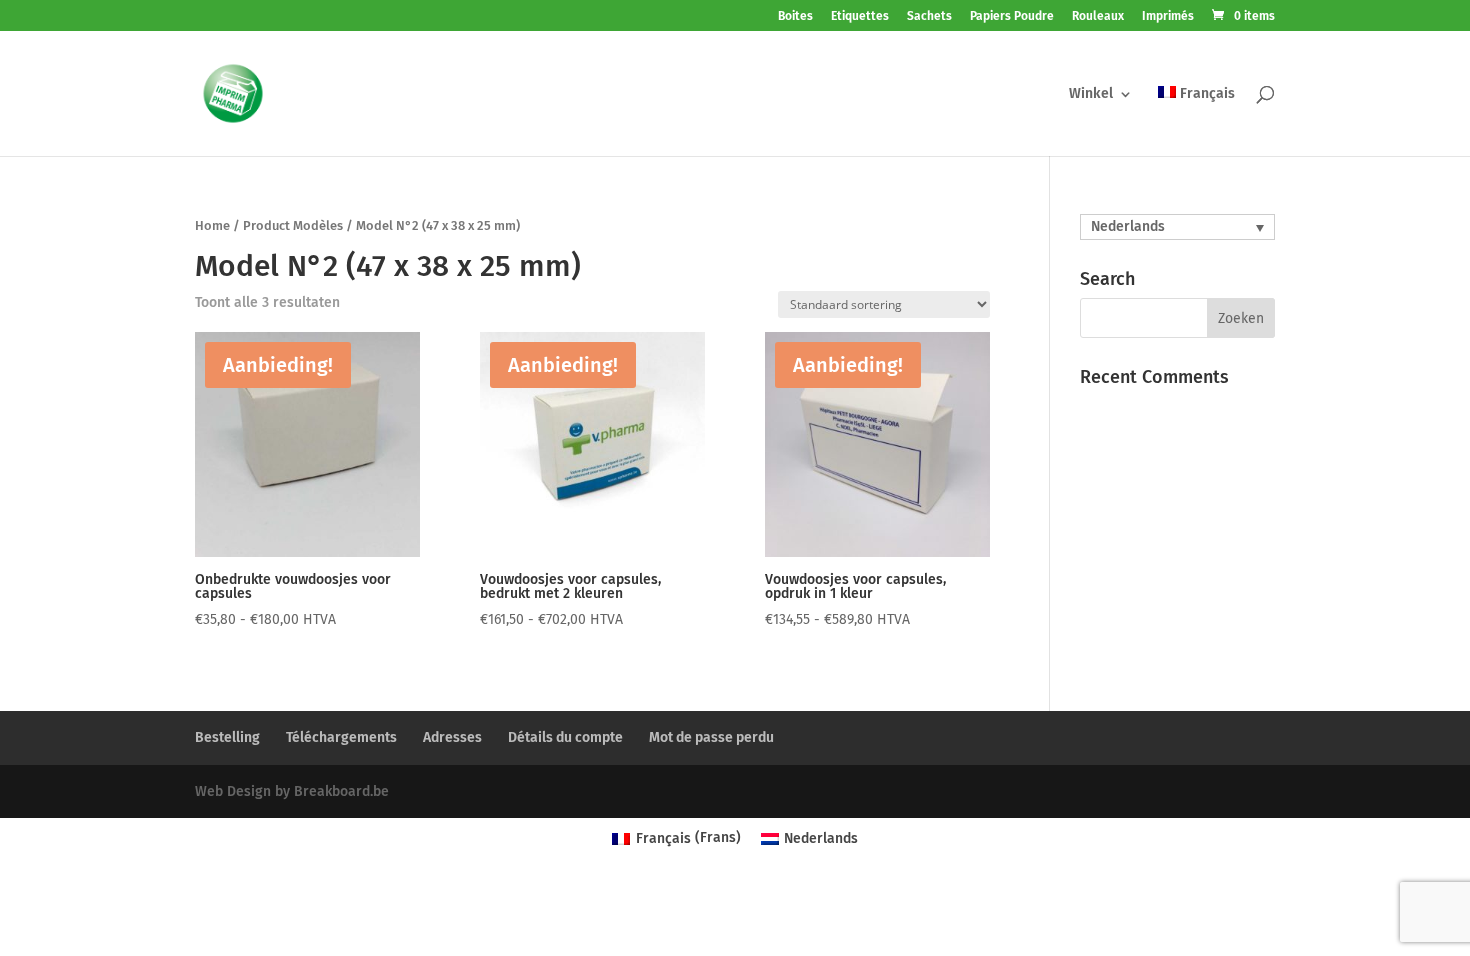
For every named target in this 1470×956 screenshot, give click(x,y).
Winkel (1091, 94)
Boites (795, 16)
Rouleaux (1098, 16)
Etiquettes (860, 16)
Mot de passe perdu (711, 737)
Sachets (929, 16)
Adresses (452, 737)
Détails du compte (565, 737)
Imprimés (1168, 16)
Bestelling (227, 737)
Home (212, 225)
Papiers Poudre (1012, 16)
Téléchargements (341, 737)
